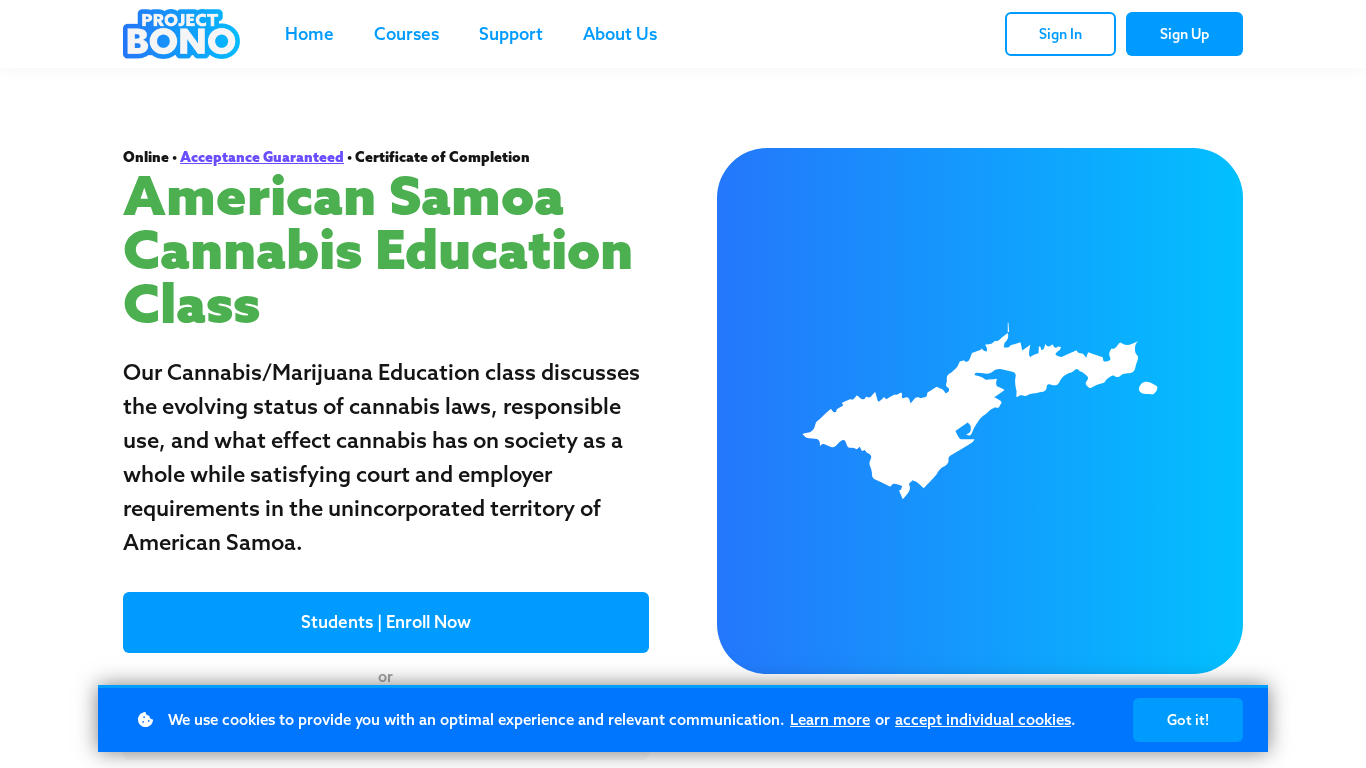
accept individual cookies (983, 719)
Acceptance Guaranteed (262, 157)
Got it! (1188, 720)
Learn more (830, 719)
